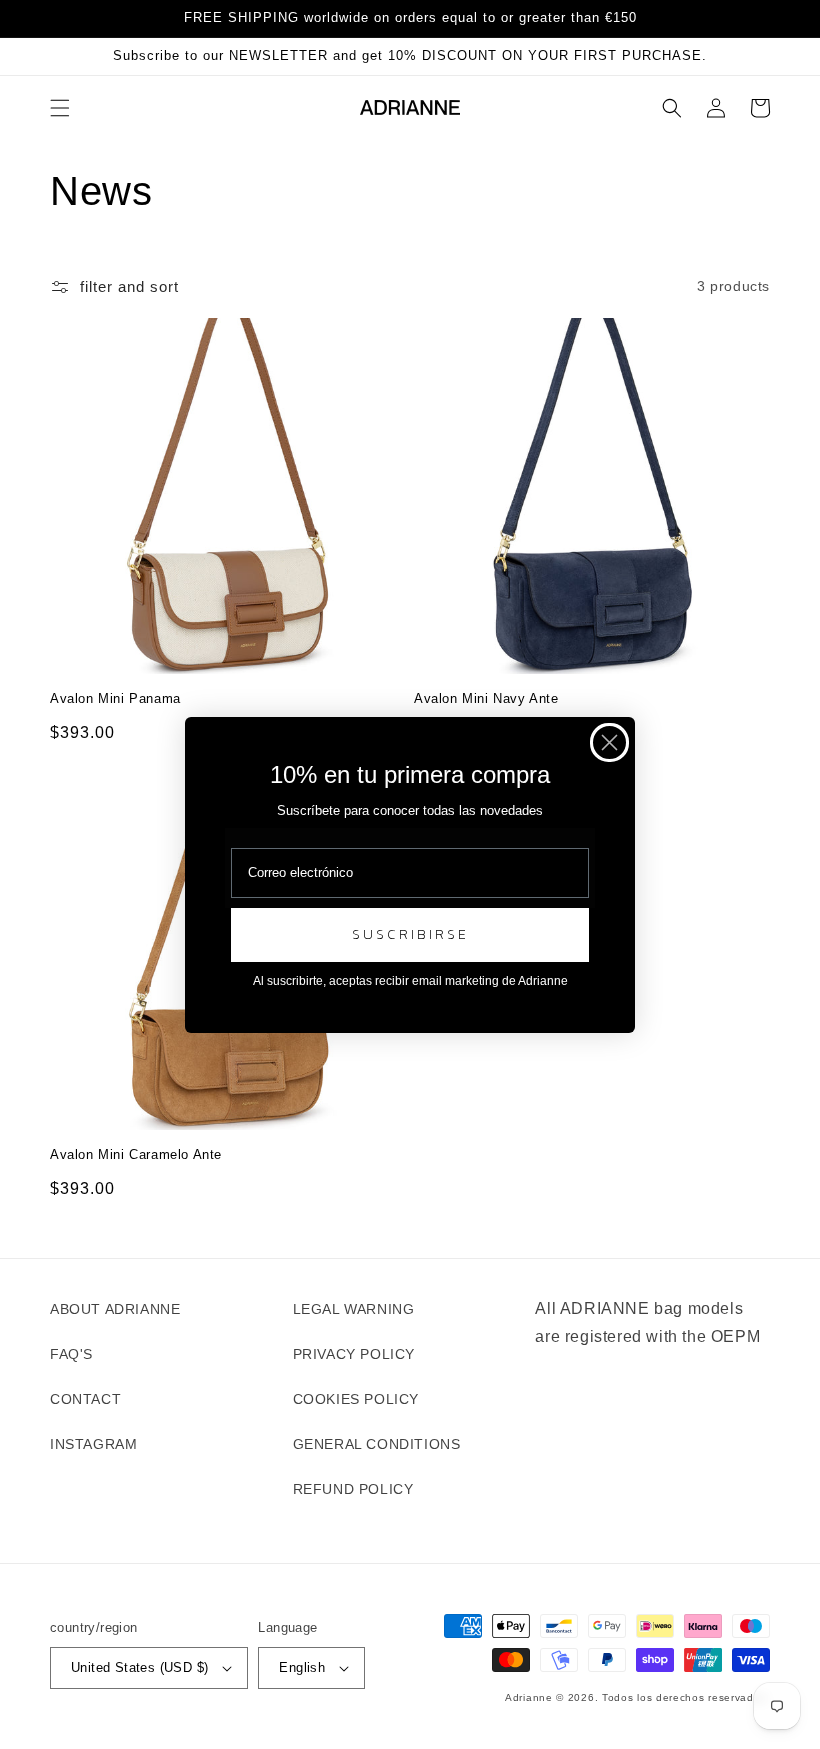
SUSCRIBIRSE (410, 934)
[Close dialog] (609, 742)
